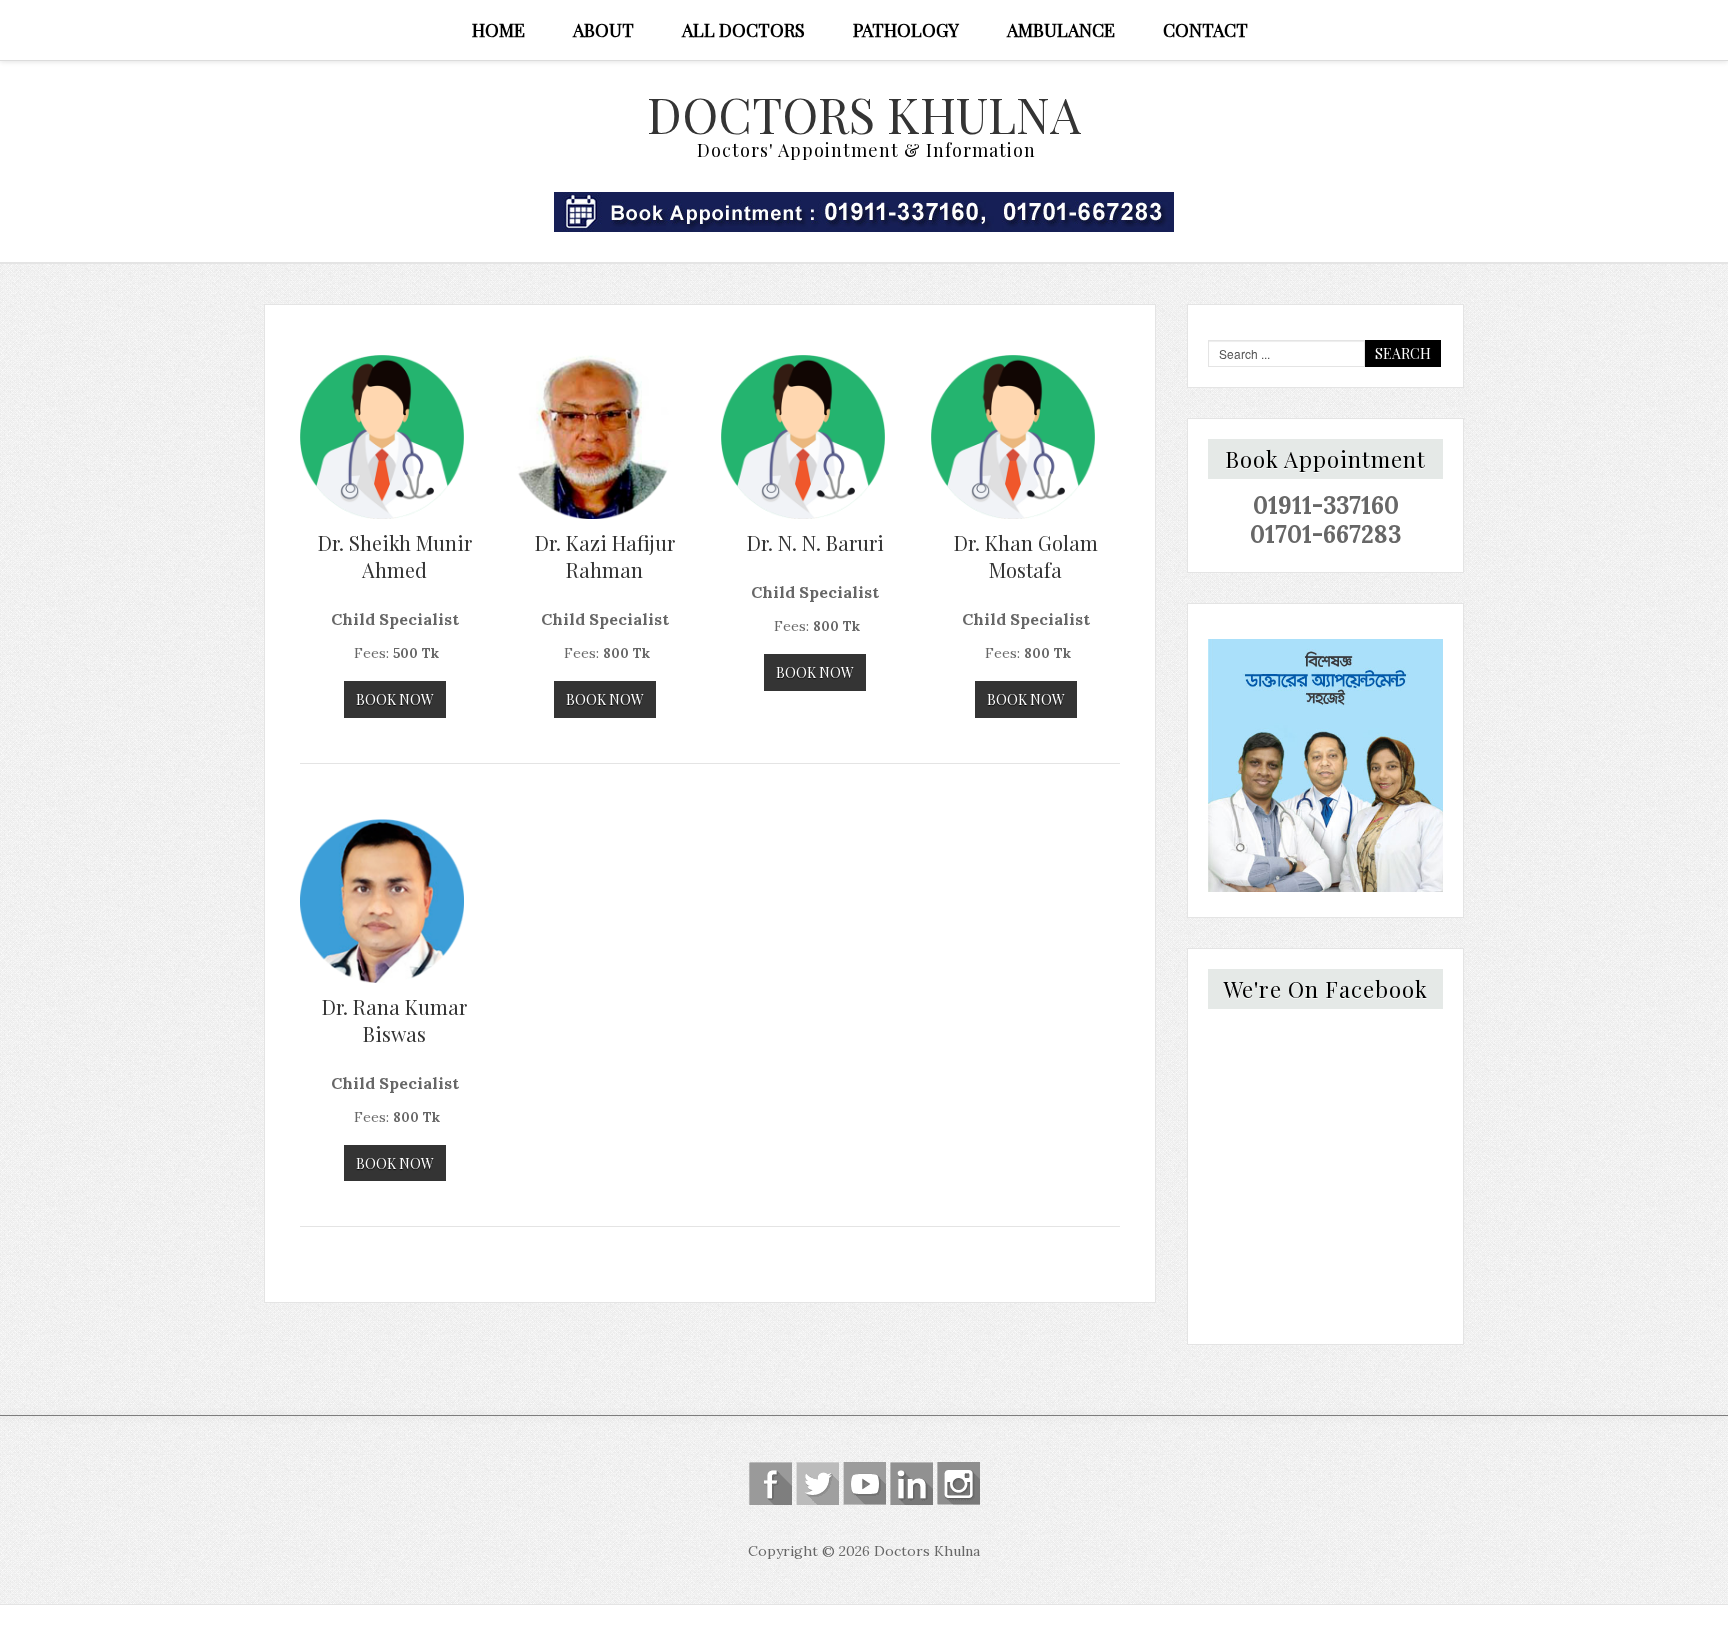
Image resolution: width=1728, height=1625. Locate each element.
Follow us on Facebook (770, 1483)
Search (1403, 353)
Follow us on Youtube (864, 1483)
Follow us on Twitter (817, 1483)
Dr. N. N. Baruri (815, 542)
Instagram (958, 1483)
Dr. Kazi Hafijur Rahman (605, 556)
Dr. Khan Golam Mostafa (1026, 556)
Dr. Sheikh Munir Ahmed (395, 556)
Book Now (395, 699)
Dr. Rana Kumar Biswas (394, 1020)
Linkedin (911, 1483)
